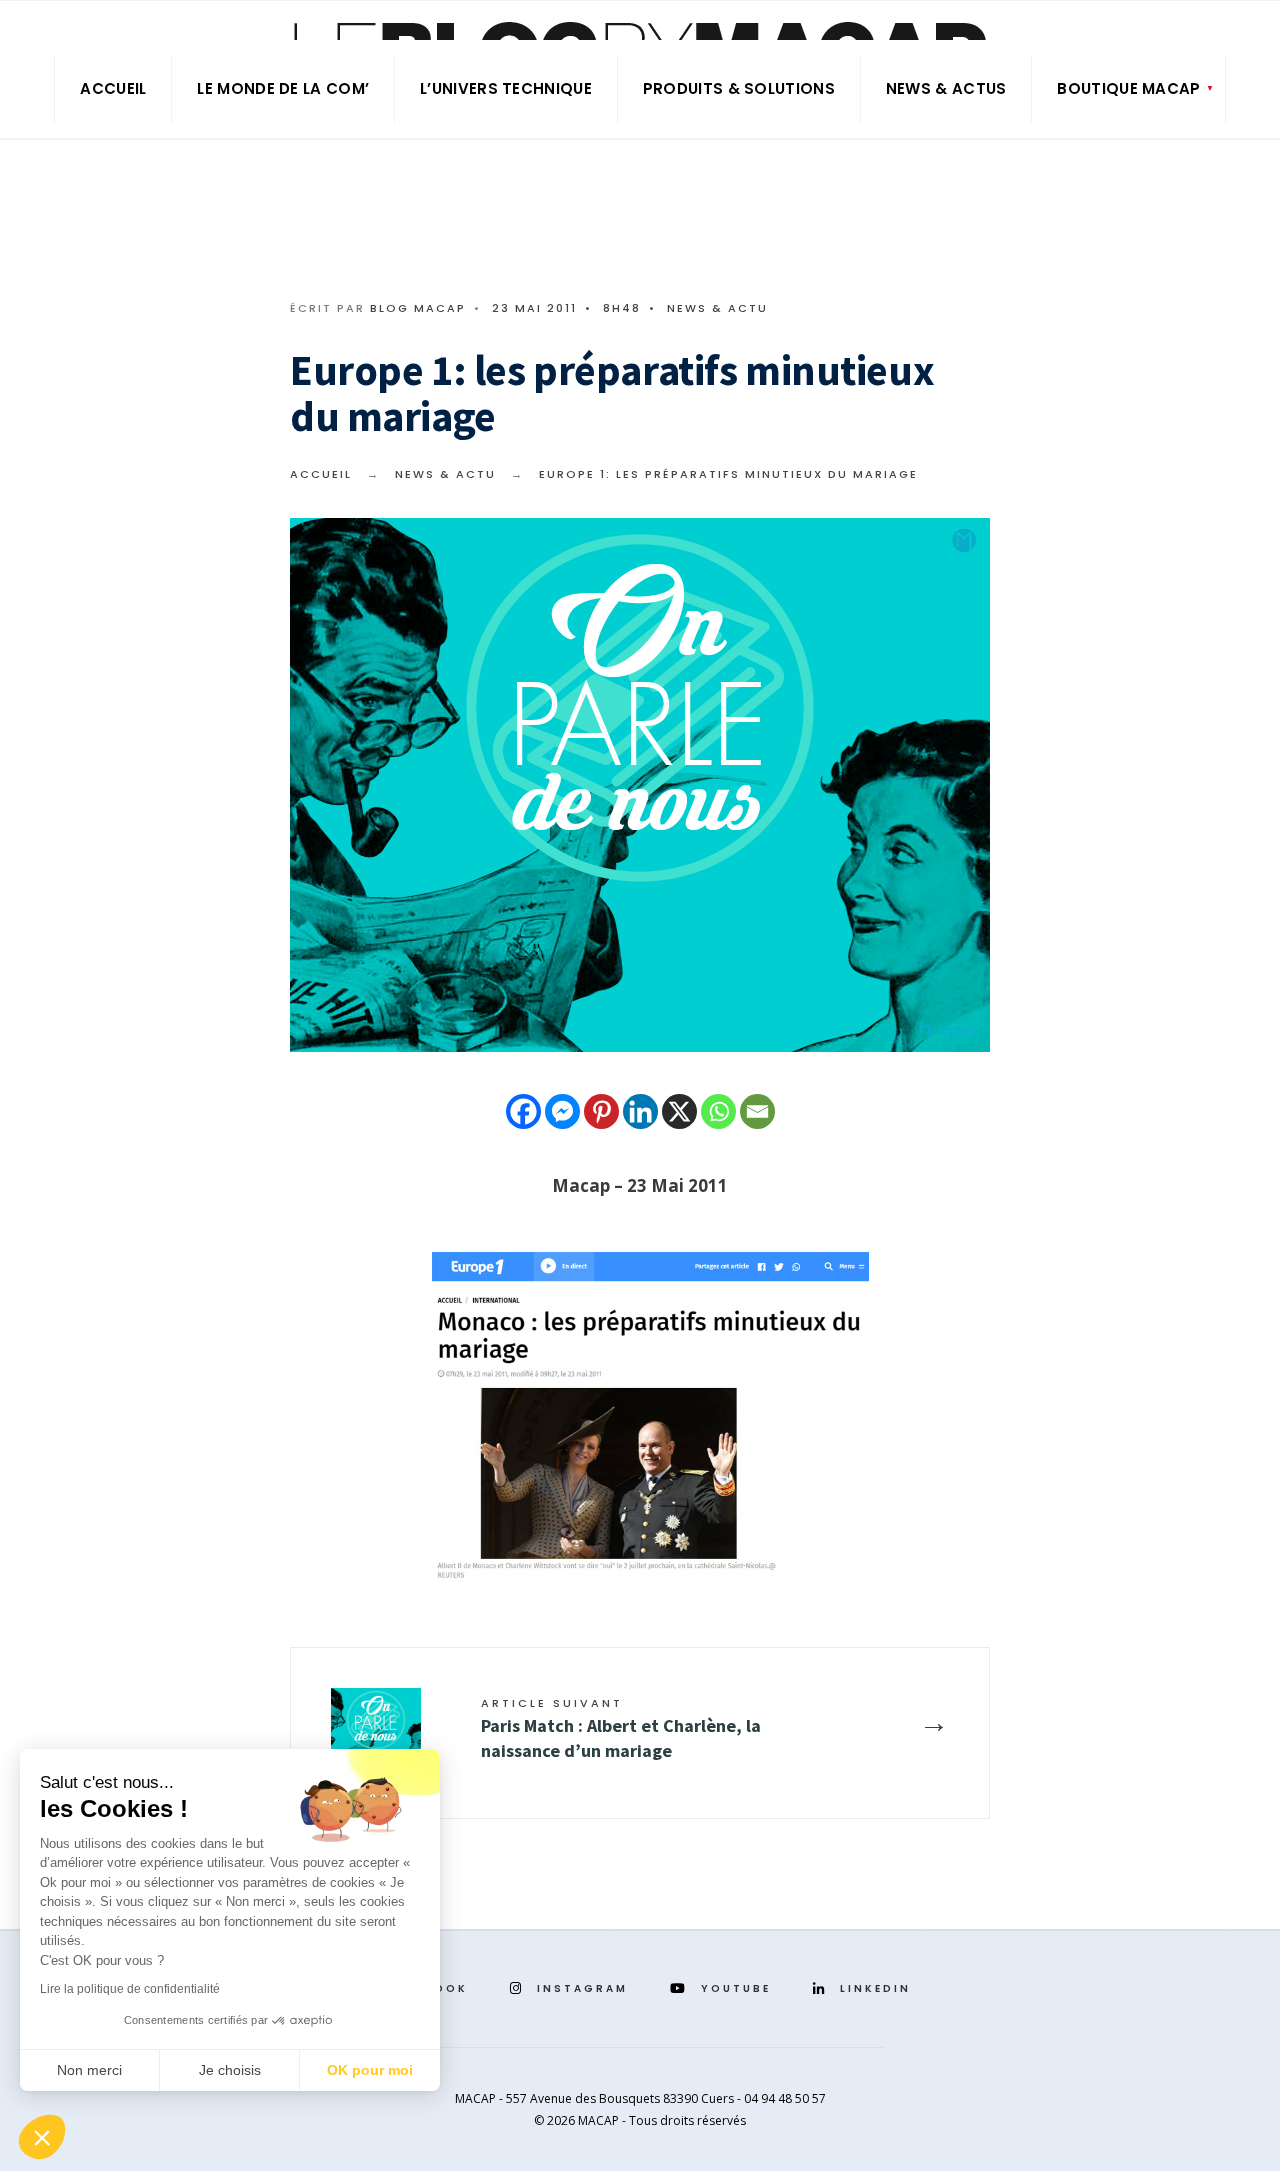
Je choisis (230, 2070)
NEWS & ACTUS (946, 88)
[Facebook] (523, 1111)
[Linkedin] (640, 1111)
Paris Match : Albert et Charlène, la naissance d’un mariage (621, 1728)
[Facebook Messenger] (562, 1111)
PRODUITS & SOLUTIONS (739, 88)
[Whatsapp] (718, 1111)
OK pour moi (370, 2070)
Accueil (113, 88)
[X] (679, 1111)
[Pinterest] (601, 1111)
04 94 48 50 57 (785, 2098)
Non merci (89, 2070)
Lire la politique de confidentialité (130, 1989)
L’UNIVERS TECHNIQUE (506, 88)
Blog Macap (418, 308)
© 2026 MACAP (576, 2120)
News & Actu (717, 308)
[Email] (757, 1111)
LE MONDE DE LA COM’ (283, 88)
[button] (42, 2137)
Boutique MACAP (1128, 88)
